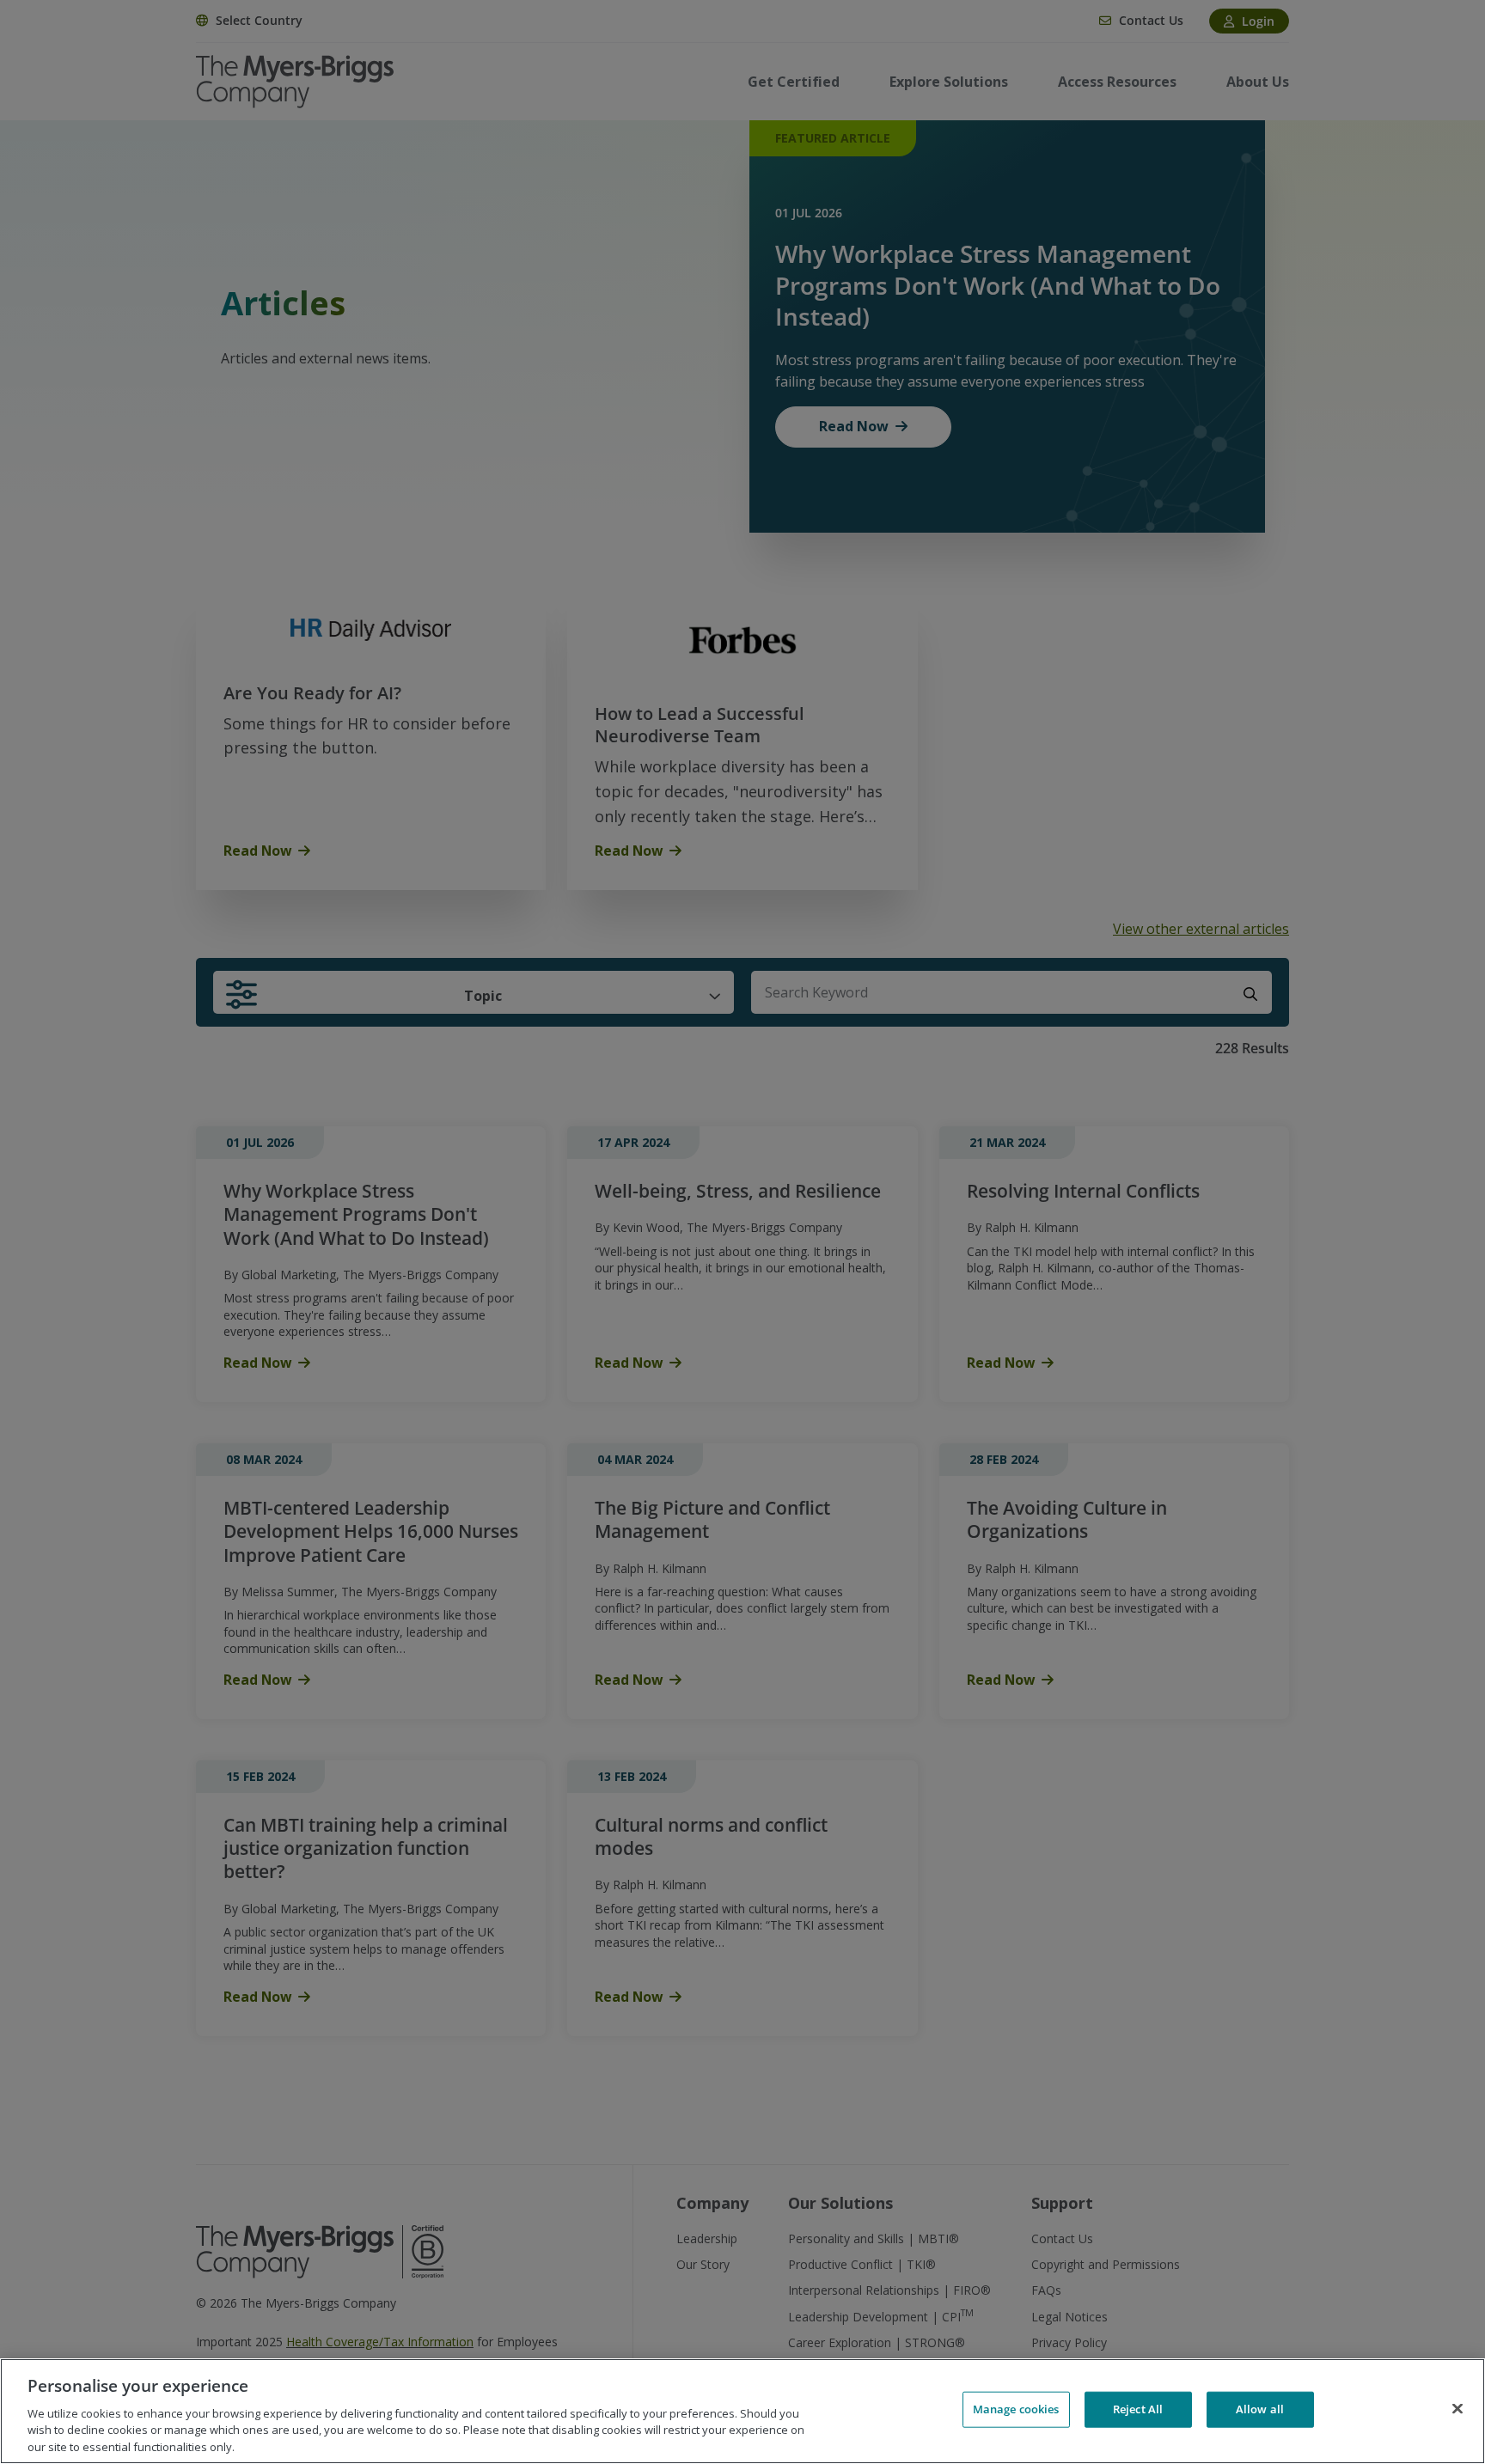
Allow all (1260, 2409)
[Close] (1457, 2409)
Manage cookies (1016, 2409)
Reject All (1138, 2409)
